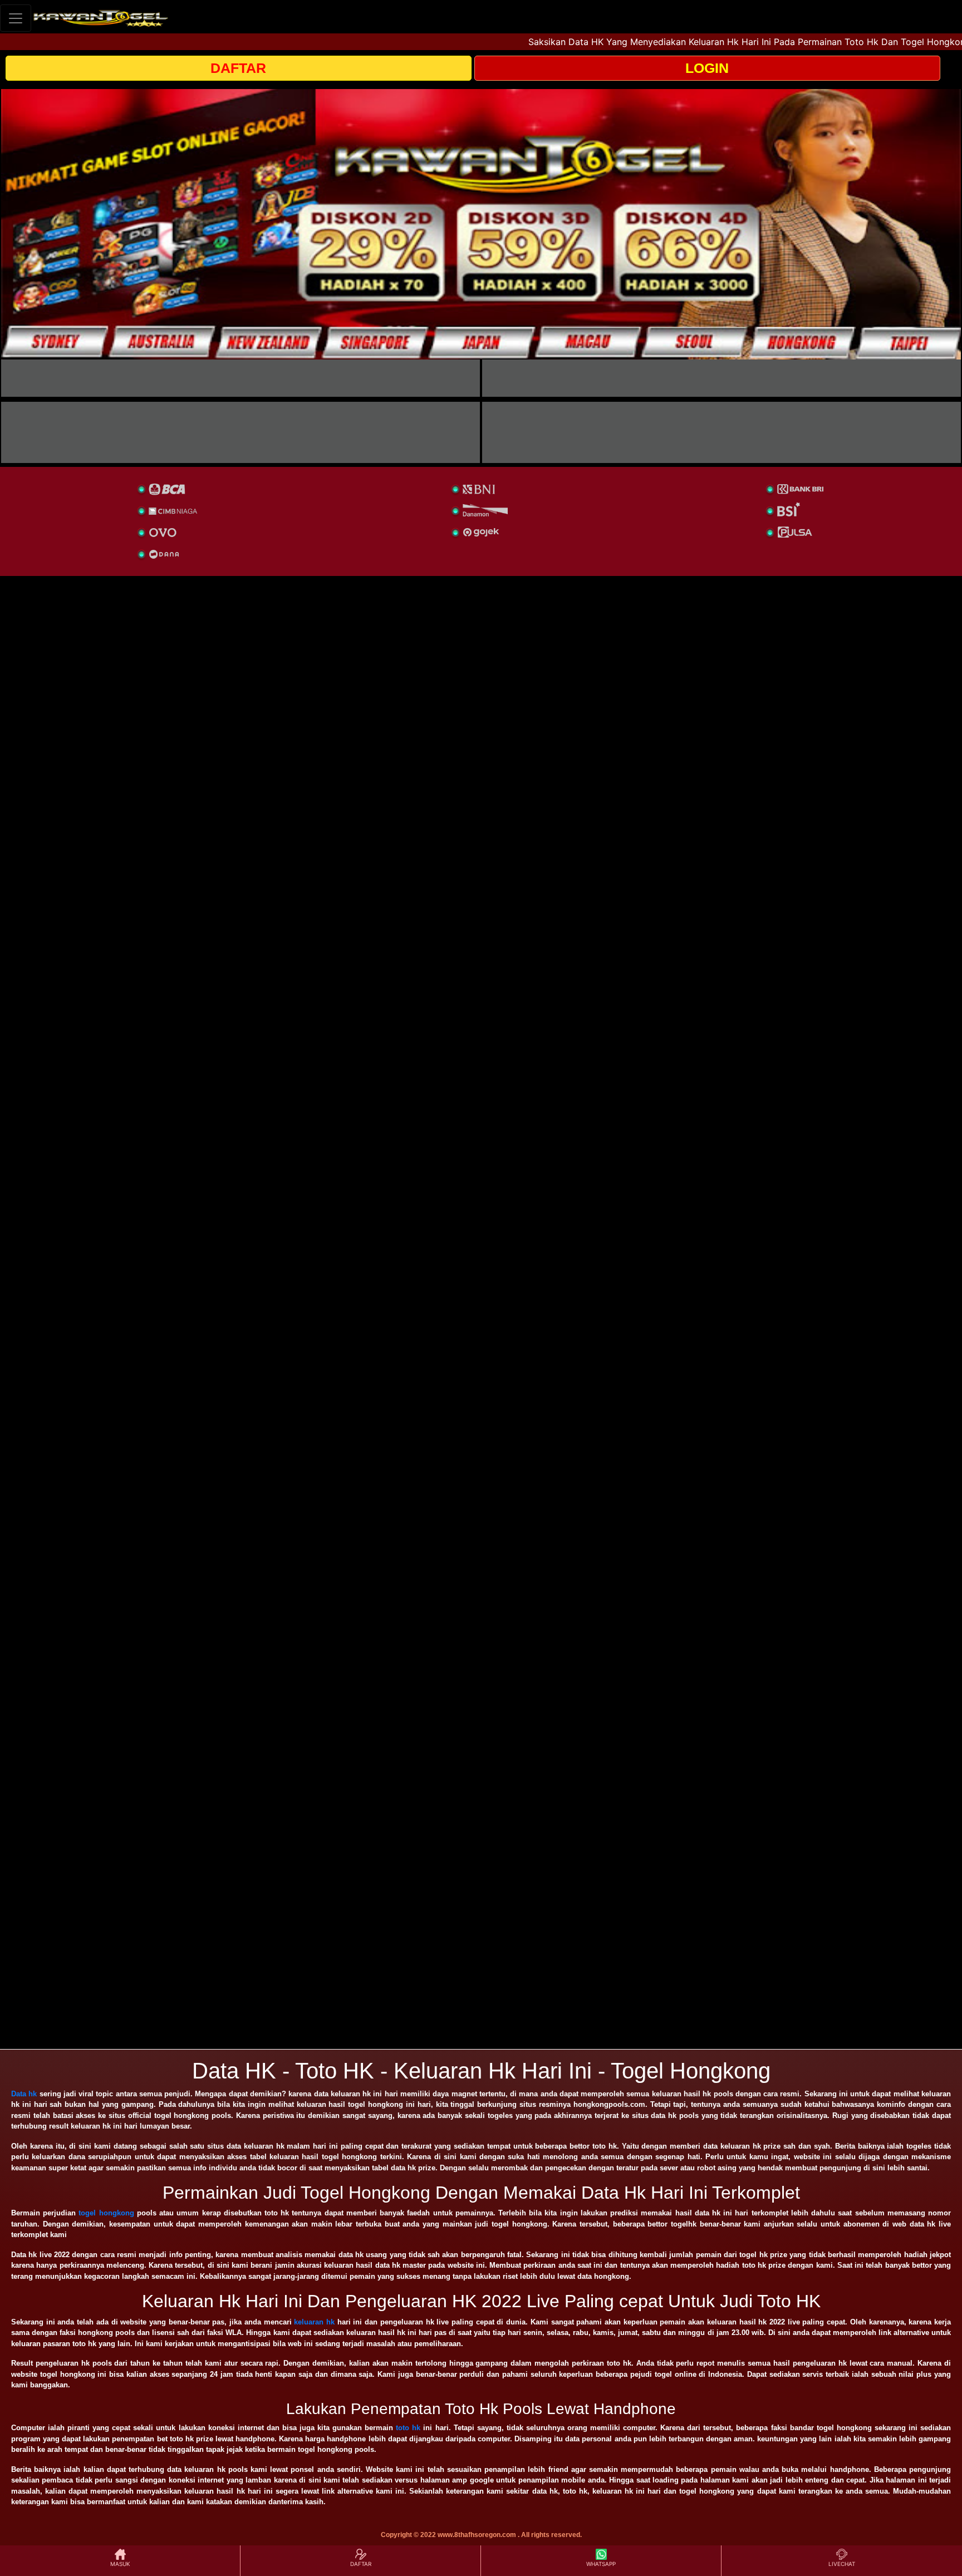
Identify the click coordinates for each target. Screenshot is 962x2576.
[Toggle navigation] (16, 18)
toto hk (408, 2428)
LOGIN (707, 68)
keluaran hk (314, 2322)
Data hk (24, 2094)
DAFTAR (238, 68)
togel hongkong (106, 2213)
